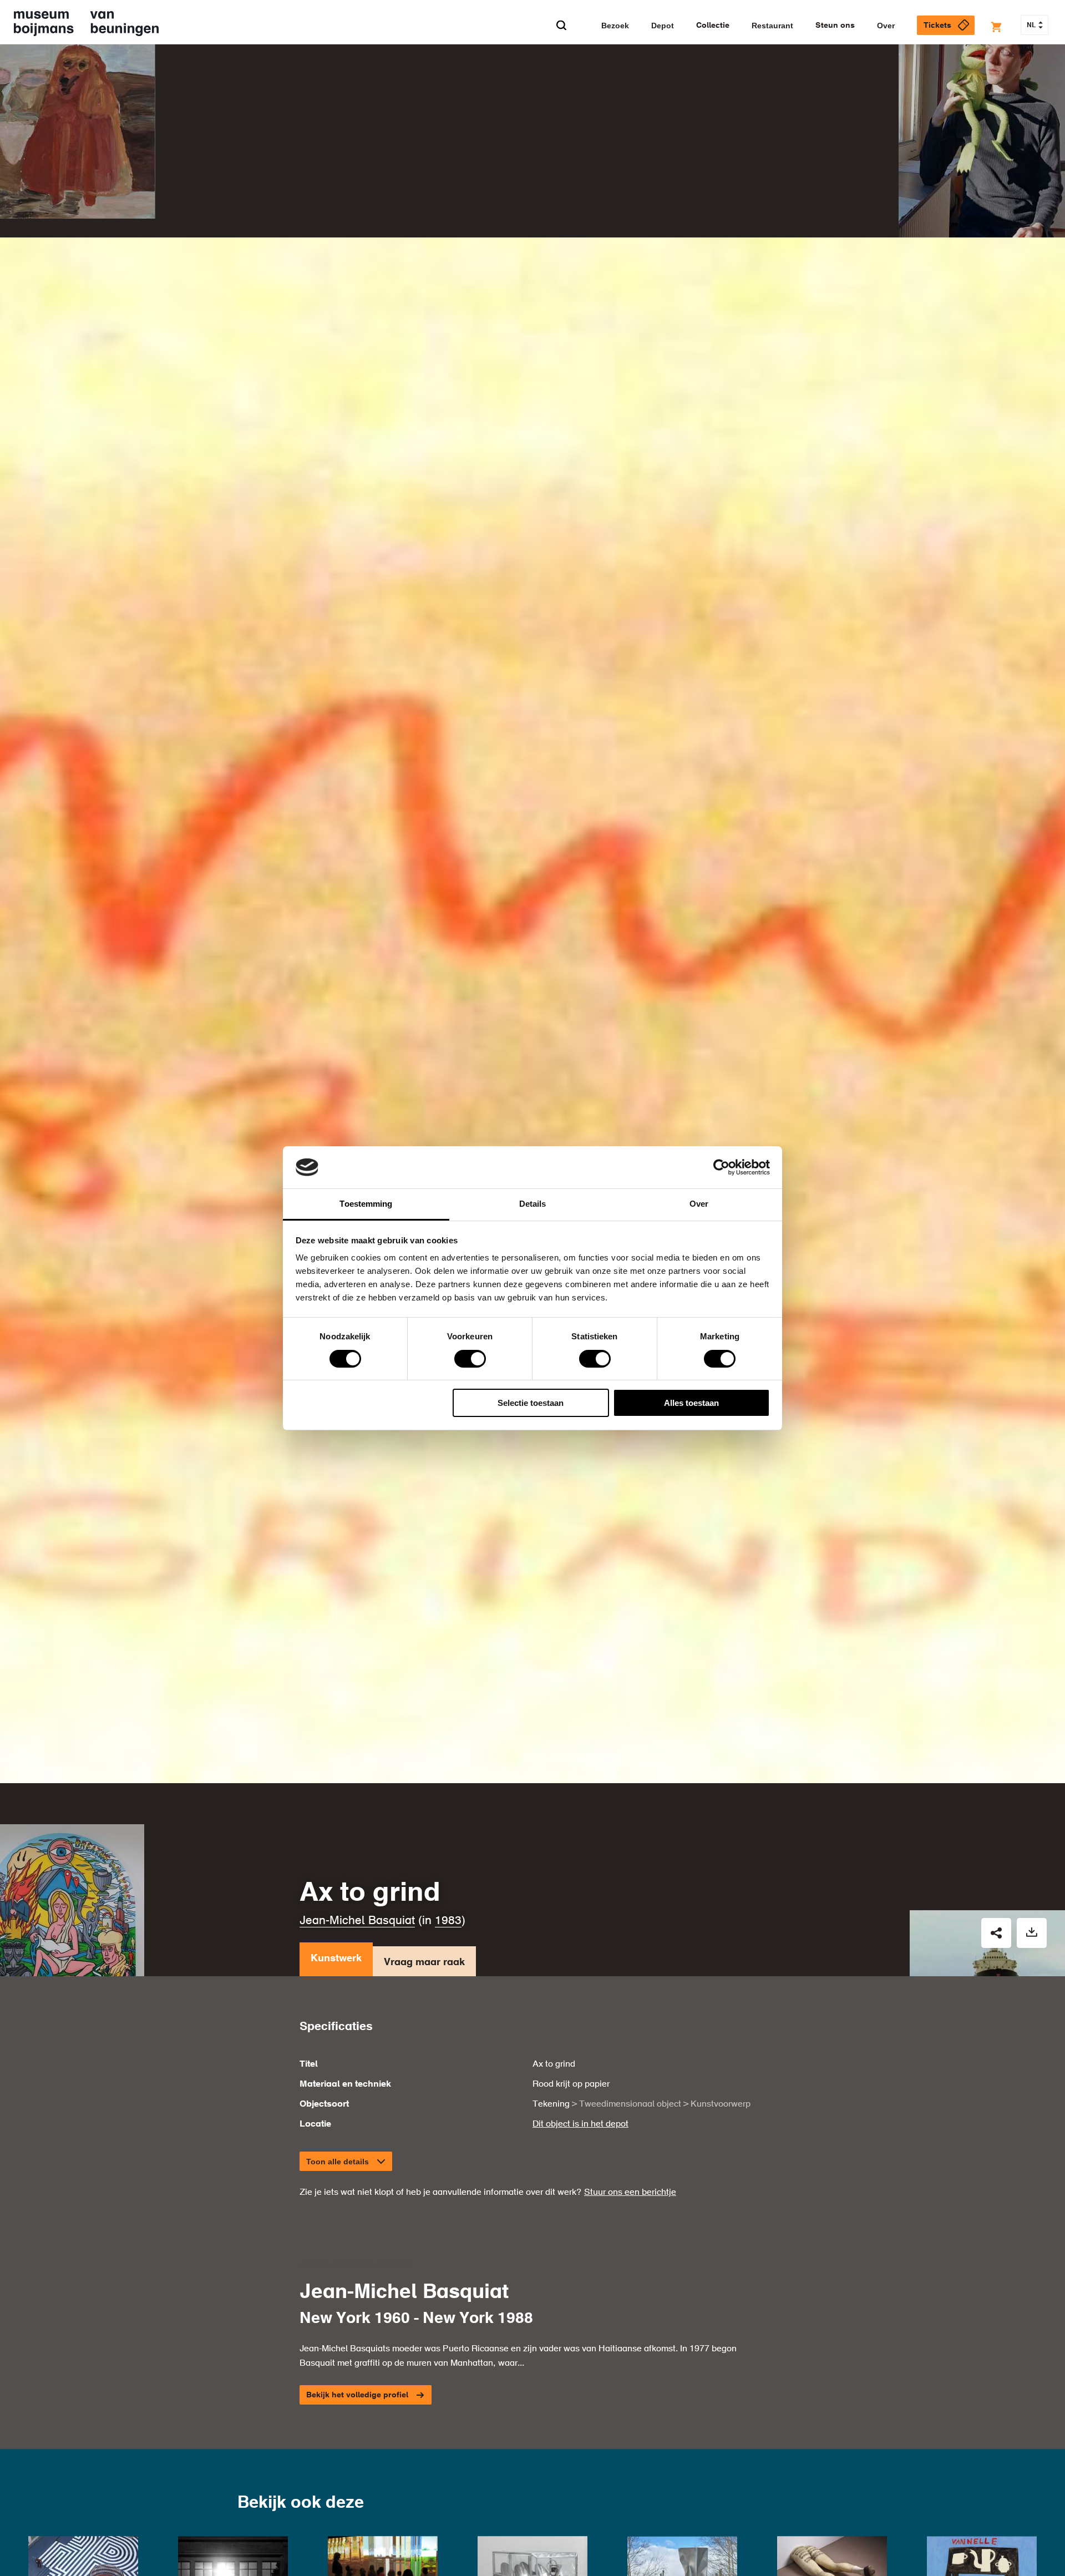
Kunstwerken (245, 73)
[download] (1032, 1933)
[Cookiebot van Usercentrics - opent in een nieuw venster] (721, 1167)
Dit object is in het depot (580, 2124)
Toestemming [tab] (366, 1204)
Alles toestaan (691, 1403)
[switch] (470, 1359)
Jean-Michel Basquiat (357, 1921)
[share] (996, 1933)
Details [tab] (533, 1204)
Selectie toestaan (531, 1403)
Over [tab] (699, 1204)
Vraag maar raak (424, 1962)
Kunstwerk (336, 1958)
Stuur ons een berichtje (630, 2193)
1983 (448, 1921)
